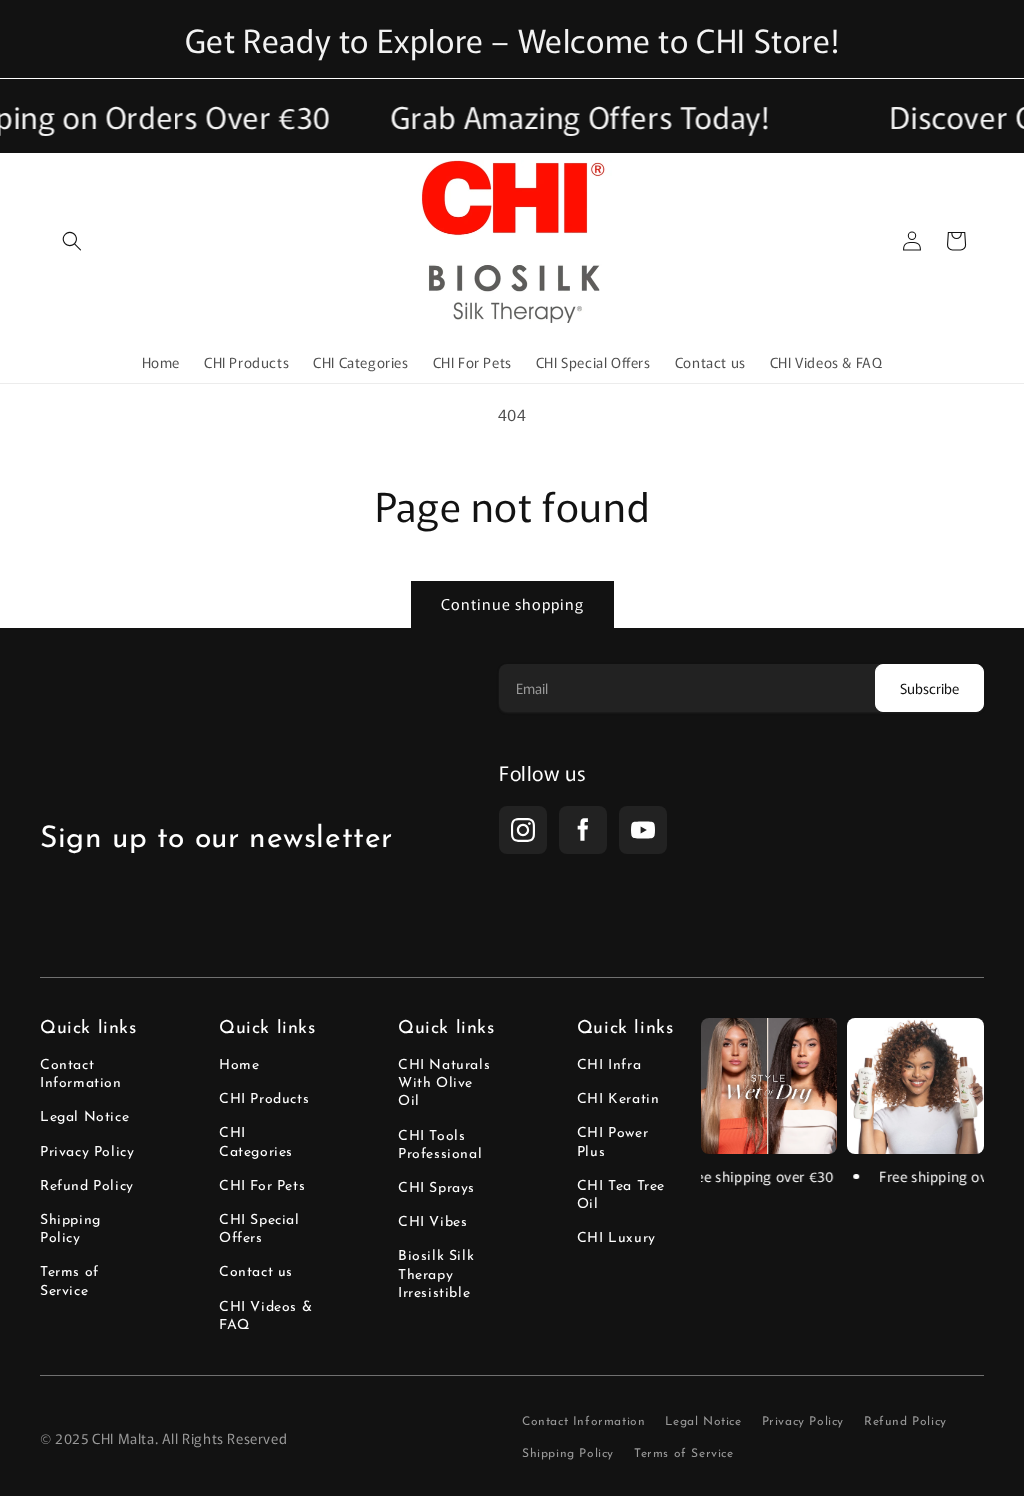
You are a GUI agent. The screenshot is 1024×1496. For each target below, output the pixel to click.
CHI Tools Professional (440, 1145)
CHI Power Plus (612, 1142)
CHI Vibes (432, 1222)
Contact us (256, 1272)
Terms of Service (69, 1281)
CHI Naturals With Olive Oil (444, 1083)
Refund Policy (87, 1186)
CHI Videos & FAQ (265, 1316)
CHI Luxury (616, 1238)
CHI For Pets (262, 1186)
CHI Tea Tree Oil (621, 1195)
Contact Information (81, 1074)
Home (239, 1065)
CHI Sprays (436, 1188)
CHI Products (264, 1099)
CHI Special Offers (259, 1229)
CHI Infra (609, 1065)
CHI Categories (256, 1142)
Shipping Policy (70, 1229)
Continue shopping (512, 603)
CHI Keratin (618, 1099)
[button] (72, 241)
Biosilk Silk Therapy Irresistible (436, 1274)
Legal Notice (84, 1117)
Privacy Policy (87, 1152)
